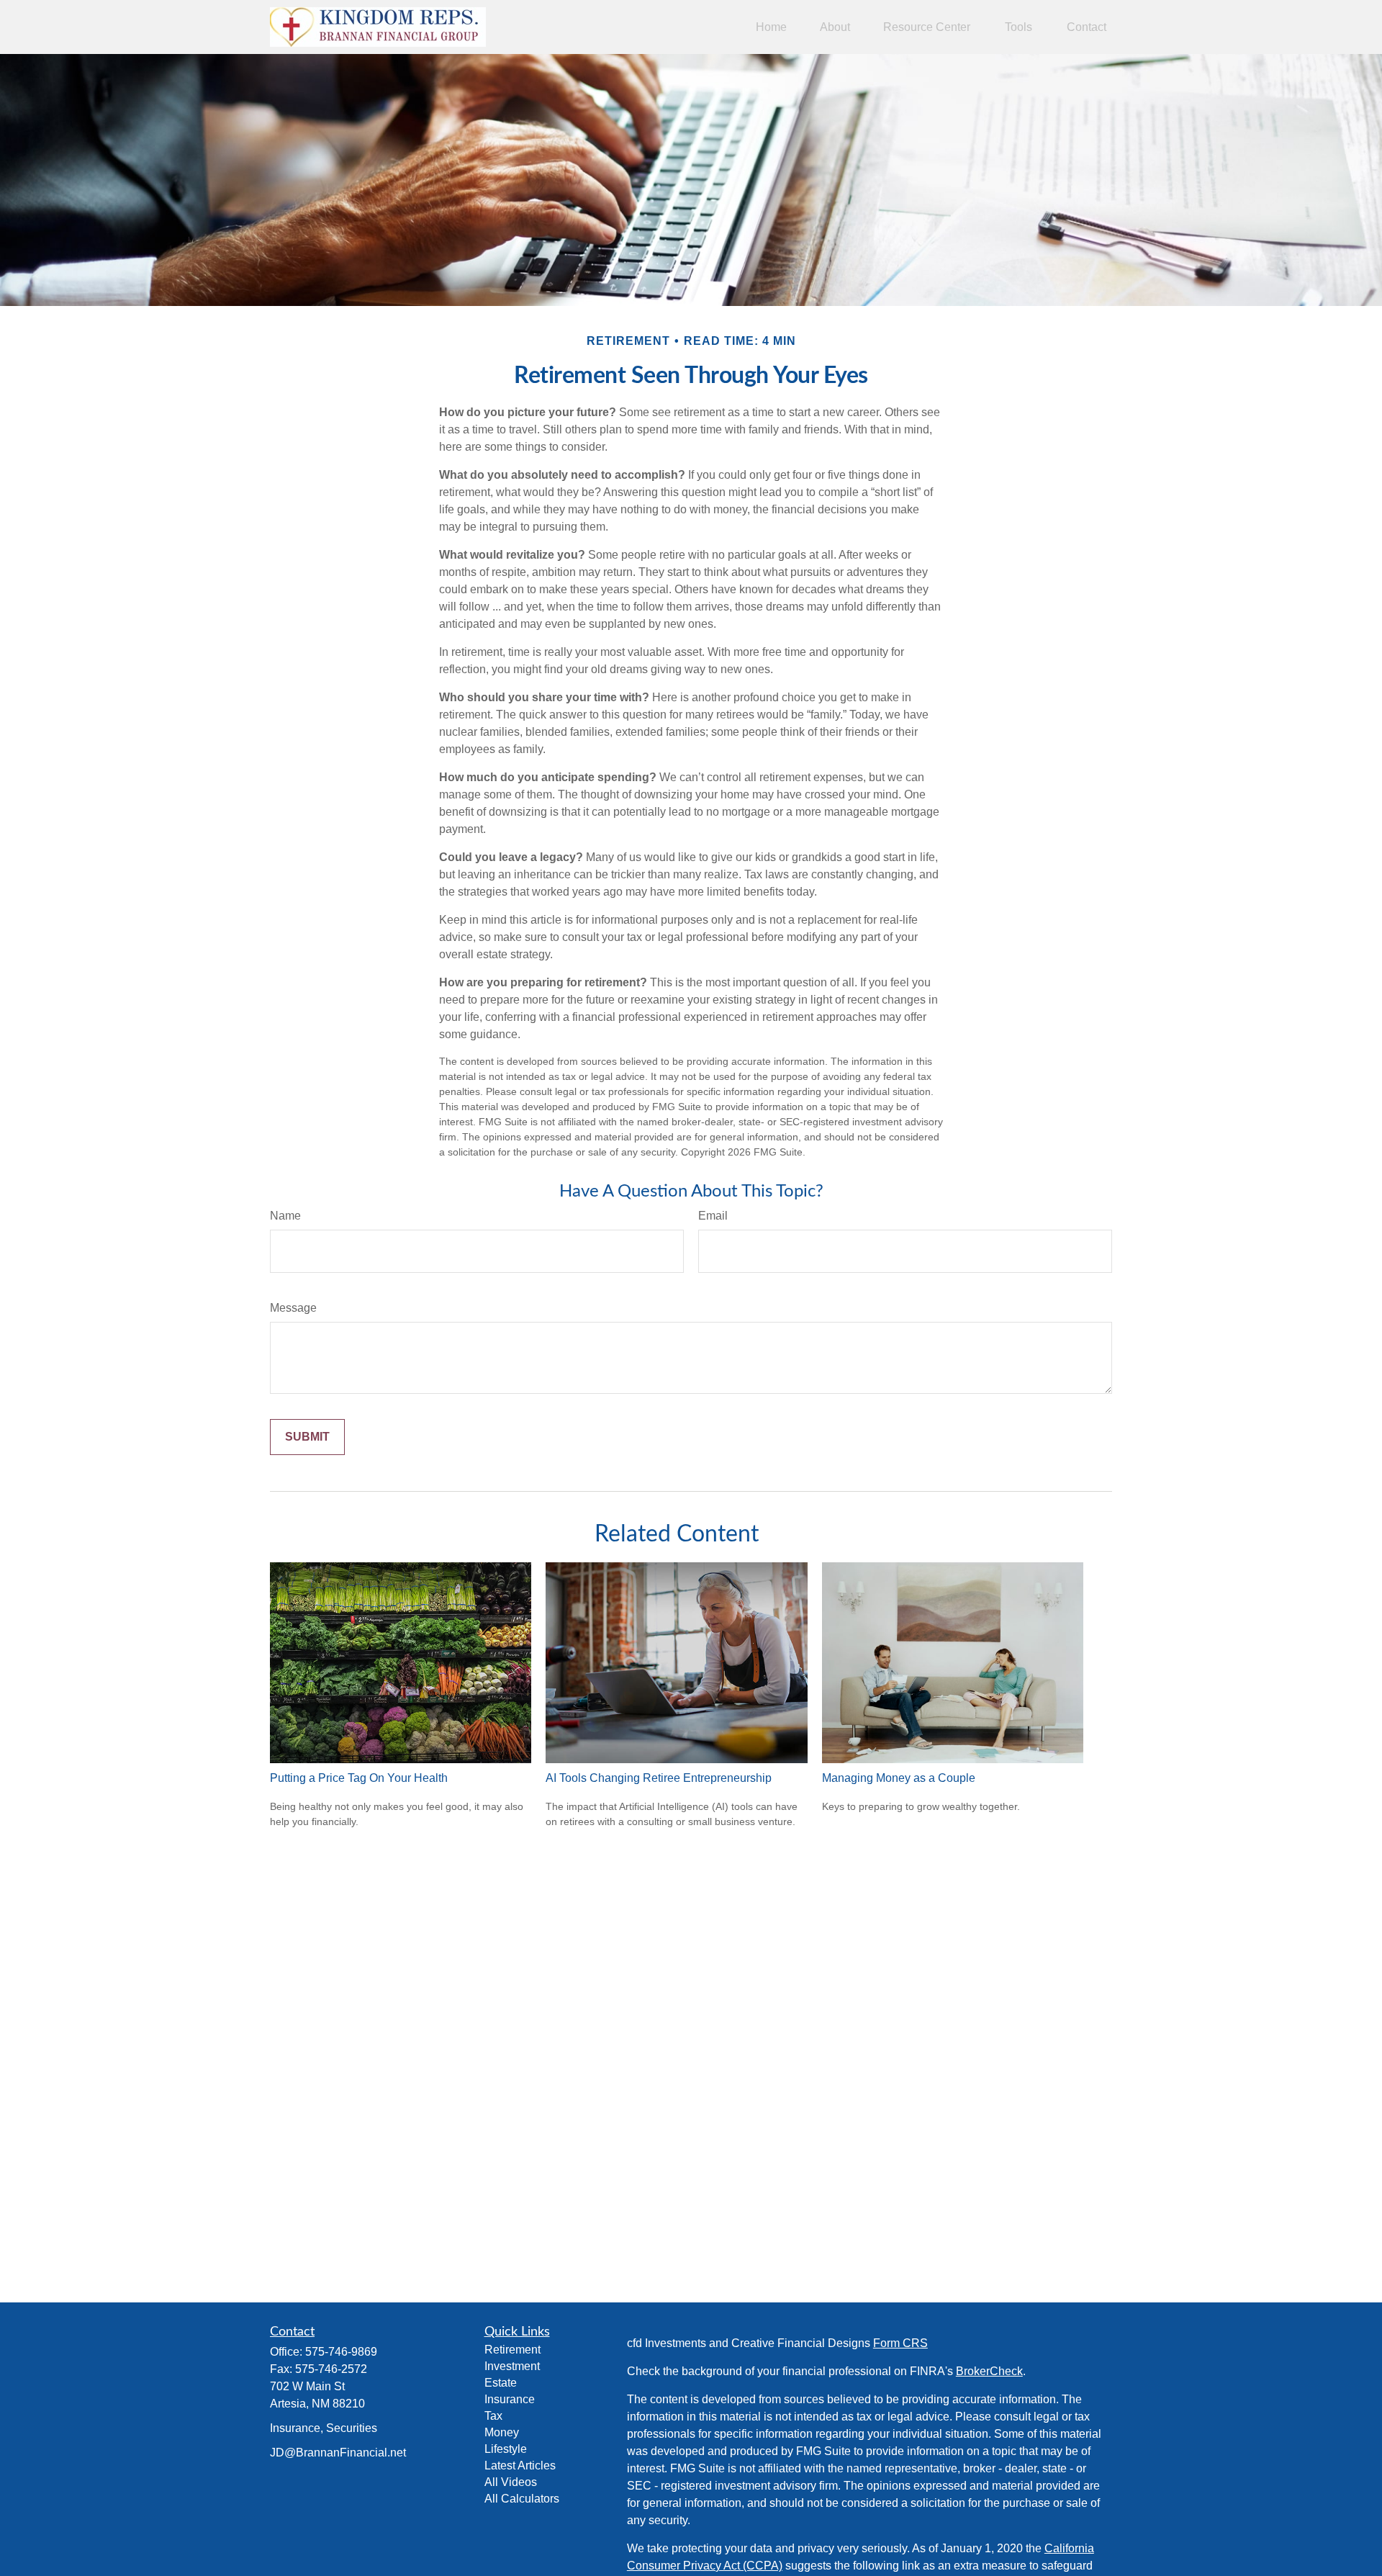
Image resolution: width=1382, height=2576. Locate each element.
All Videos (511, 2482)
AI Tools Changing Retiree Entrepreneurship (659, 1778)
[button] (771, 27)
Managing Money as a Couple (899, 1778)
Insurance (510, 2399)
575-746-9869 (341, 2352)
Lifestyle (506, 2449)
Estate (501, 2383)
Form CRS (900, 2343)
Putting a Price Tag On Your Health (359, 1778)
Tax (493, 2416)
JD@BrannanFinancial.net (338, 2453)
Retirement (512, 2350)
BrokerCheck (989, 2371)
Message (293, 1308)
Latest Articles (520, 2465)
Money (502, 2432)
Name (285, 1216)
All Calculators (522, 2499)
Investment (512, 2366)
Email (713, 1216)
